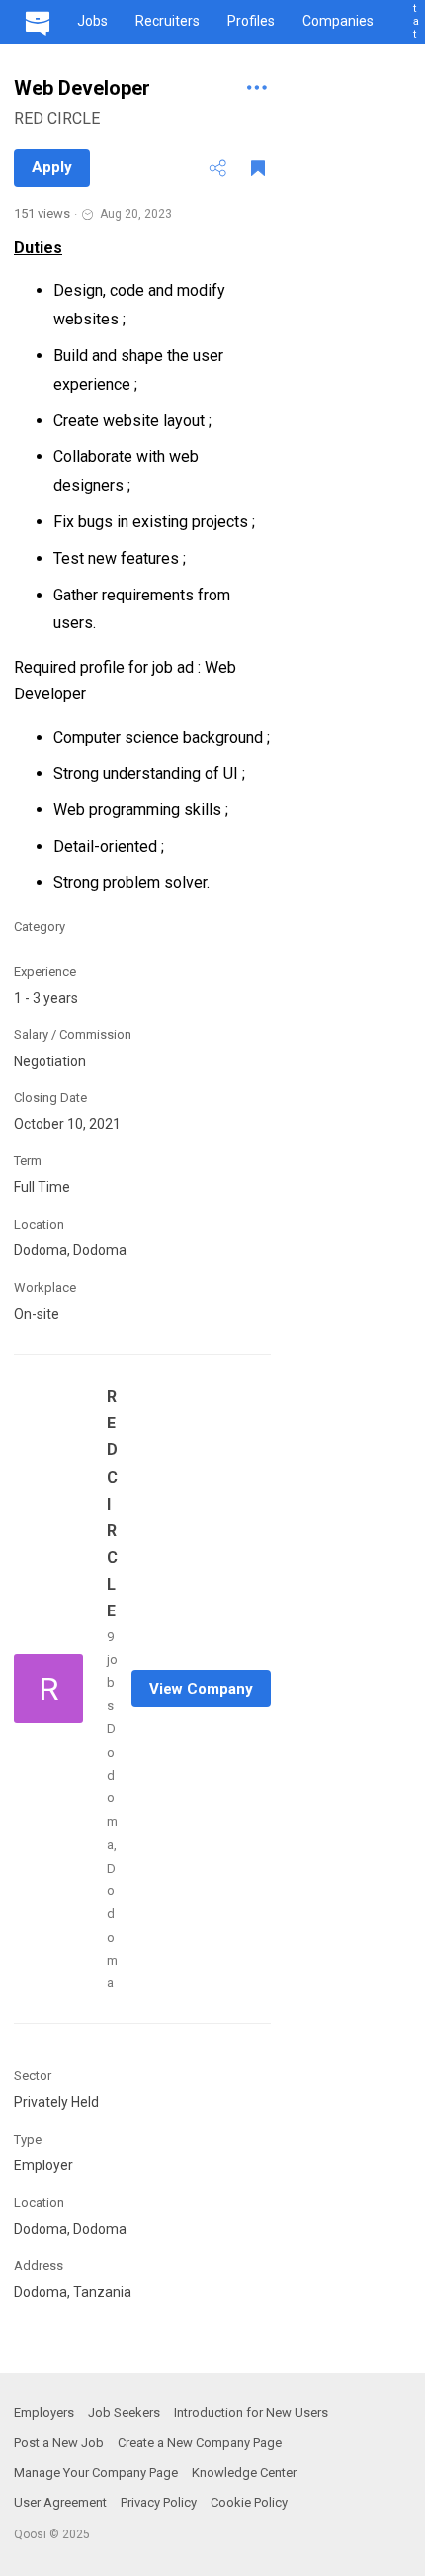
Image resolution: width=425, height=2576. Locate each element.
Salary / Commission (73, 1034)
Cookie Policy (249, 2502)
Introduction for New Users (251, 2412)
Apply (52, 167)
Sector (33, 2076)
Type (28, 2139)
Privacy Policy (159, 2502)
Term (28, 1161)
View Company (201, 1689)
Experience (45, 972)
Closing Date (50, 1098)
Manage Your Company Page (96, 2473)
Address (39, 2266)
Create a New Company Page (200, 2443)
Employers (44, 2412)
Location (39, 1224)
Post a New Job (59, 2443)
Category (40, 926)
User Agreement (60, 2502)
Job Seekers (124, 2412)
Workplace (45, 1288)
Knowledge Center (244, 2473)
